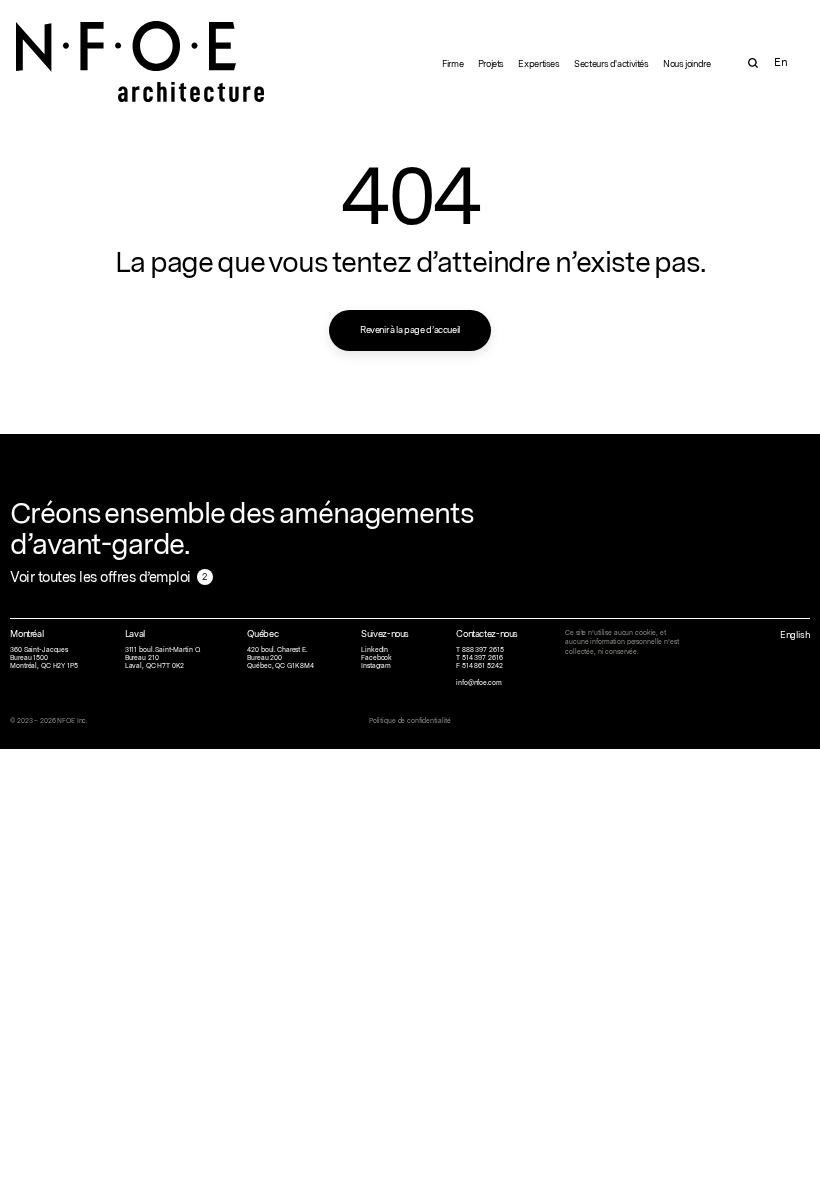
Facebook (376, 658)
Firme (452, 63)
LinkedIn (374, 650)
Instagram (376, 666)
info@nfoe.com (478, 683)
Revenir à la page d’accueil (410, 329)
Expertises (538, 63)
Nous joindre (687, 63)
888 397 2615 (482, 650)
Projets (491, 63)
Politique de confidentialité (410, 721)
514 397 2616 (482, 658)
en (780, 62)
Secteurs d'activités (611, 63)
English (795, 634)
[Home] (141, 46)
